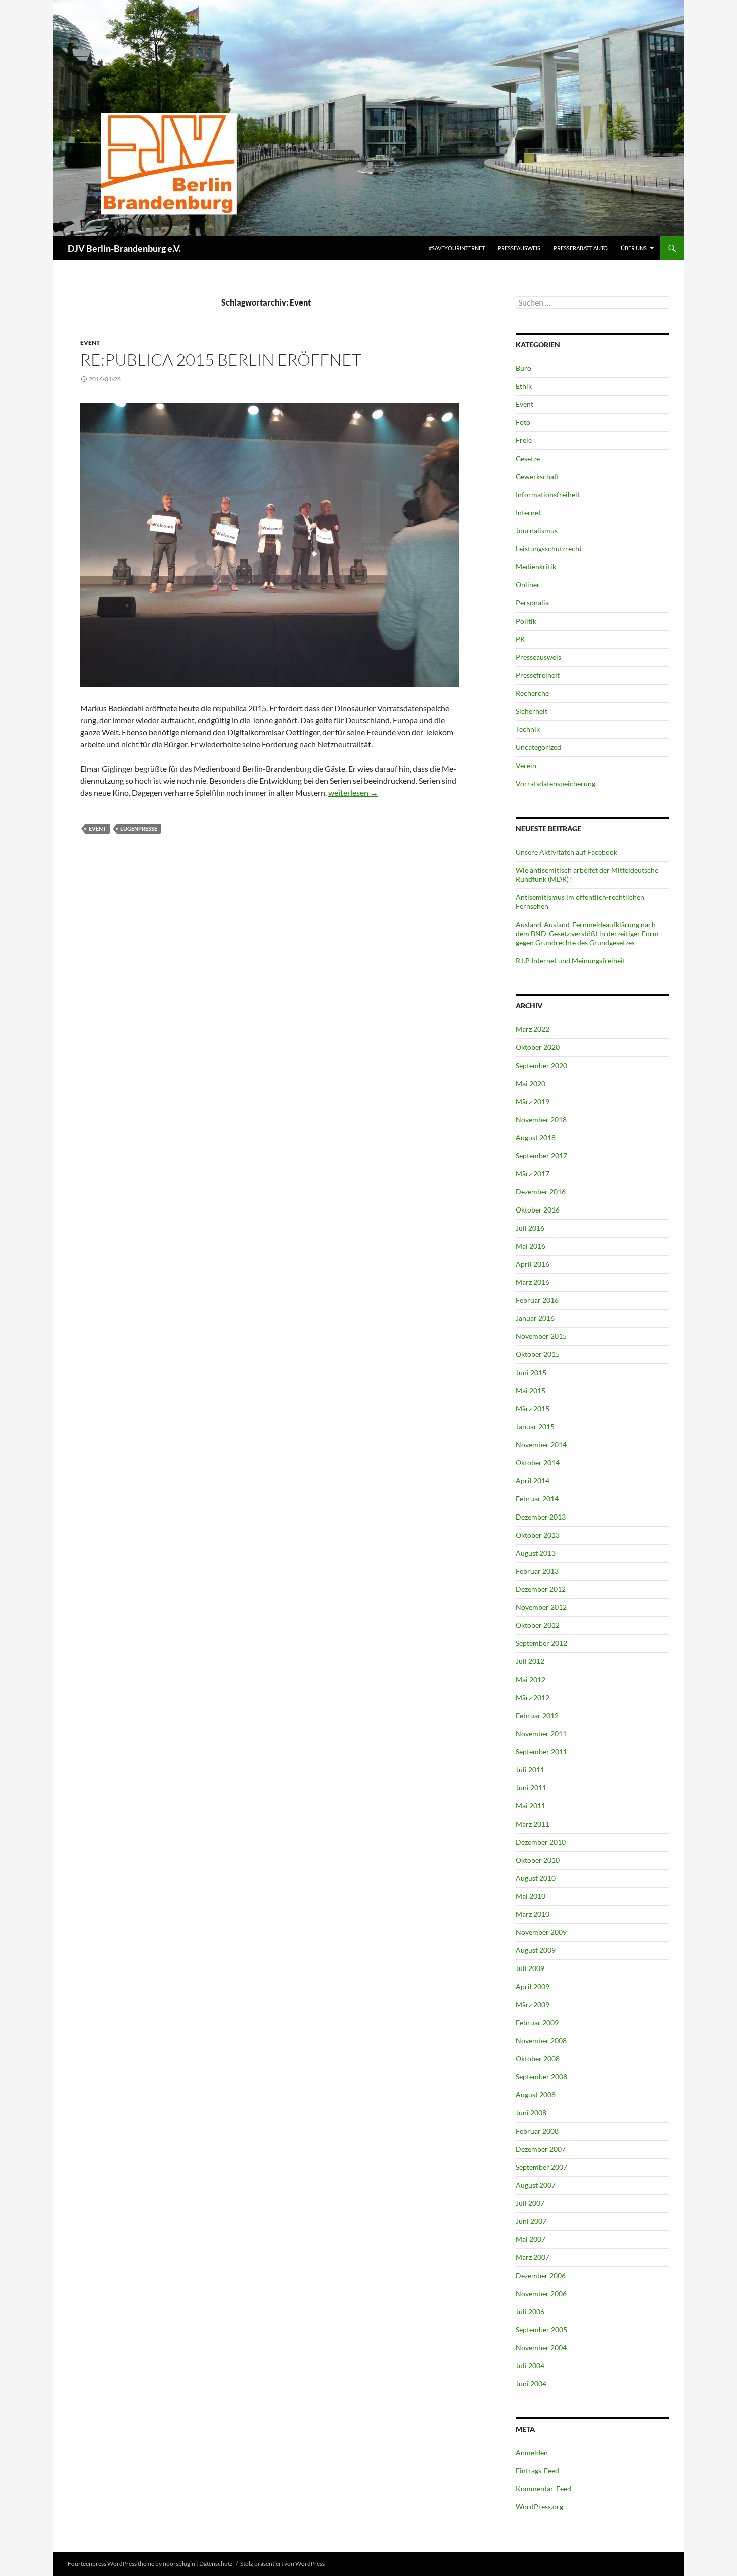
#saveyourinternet (457, 248)
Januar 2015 (535, 1426)
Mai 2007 (531, 2239)
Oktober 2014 (538, 1463)
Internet (528, 512)
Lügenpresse (139, 828)
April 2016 (533, 1264)
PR (520, 639)
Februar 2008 (537, 2131)
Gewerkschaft (537, 476)
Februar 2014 (537, 1499)
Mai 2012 (531, 1679)
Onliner (528, 585)
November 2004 (541, 2347)
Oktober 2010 (538, 1860)
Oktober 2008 (538, 2059)
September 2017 (541, 1156)
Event (90, 342)
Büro (524, 368)
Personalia (532, 603)
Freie (524, 440)
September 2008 (541, 2077)
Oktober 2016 (538, 1210)
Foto (523, 422)
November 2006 (541, 2293)
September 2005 (541, 2329)
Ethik (524, 386)
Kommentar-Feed (543, 2488)
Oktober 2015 (538, 1354)
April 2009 (533, 1986)
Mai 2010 (531, 1896)
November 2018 (541, 1119)
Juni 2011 (531, 1788)
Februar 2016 (537, 1300)
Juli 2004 (530, 2366)
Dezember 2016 (541, 1192)
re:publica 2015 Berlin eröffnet (221, 359)
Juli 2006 (530, 2311)
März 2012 (533, 1697)
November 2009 (541, 1932)
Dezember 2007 (541, 2149)
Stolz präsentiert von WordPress (283, 2564)
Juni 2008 (531, 2113)
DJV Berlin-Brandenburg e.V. (124, 248)
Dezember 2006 (541, 2275)
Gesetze (528, 458)
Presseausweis (519, 248)
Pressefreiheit (538, 675)
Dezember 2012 (541, 1589)
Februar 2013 (537, 1571)
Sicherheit (532, 711)
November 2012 (541, 1607)
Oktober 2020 (538, 1047)
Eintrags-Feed (537, 2470)
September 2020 (541, 1065)
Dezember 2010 (541, 1842)
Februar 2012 (537, 1715)
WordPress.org (539, 2507)
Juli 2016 (530, 1228)
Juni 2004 (531, 2384)
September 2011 (541, 1752)
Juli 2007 (530, 2203)
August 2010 (536, 1878)
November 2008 (541, 2040)
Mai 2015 (531, 1390)
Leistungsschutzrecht (549, 549)
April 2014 (533, 1481)
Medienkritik (536, 567)
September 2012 (541, 1643)
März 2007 (533, 2257)
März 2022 (533, 1029)
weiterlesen (353, 792)
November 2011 (541, 1733)
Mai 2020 (531, 1083)
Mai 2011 (531, 1806)
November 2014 (541, 1445)
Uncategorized (538, 747)
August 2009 (536, 1950)
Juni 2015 (531, 1372)
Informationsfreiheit (548, 494)
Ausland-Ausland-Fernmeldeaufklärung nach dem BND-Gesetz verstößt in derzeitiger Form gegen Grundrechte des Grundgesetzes (587, 933)
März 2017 (533, 1174)
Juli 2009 (530, 1968)
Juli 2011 (530, 1770)
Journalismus (537, 531)
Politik (526, 621)
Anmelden (532, 2452)
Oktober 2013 (538, 1535)
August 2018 (536, 1138)
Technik (528, 729)
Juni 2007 (531, 2221)
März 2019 (533, 1101)
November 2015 (541, 1336)
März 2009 (533, 2004)
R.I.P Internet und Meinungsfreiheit (571, 960)
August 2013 (536, 1553)
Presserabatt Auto (581, 248)
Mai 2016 (531, 1246)
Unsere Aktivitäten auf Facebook (567, 852)
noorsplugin (179, 2564)
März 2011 (533, 1824)
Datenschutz (216, 2564)
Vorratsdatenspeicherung (556, 783)
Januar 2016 (535, 1318)
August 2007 (536, 2185)
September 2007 (541, 2167)
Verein (526, 765)
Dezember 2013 (541, 1517)
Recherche (532, 693)
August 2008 (536, 2095)
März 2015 (533, 1408)
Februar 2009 (537, 2022)
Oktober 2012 (538, 1625)
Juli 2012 (530, 1661)
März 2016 (533, 1282)
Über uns (634, 248)
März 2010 (533, 1914)
